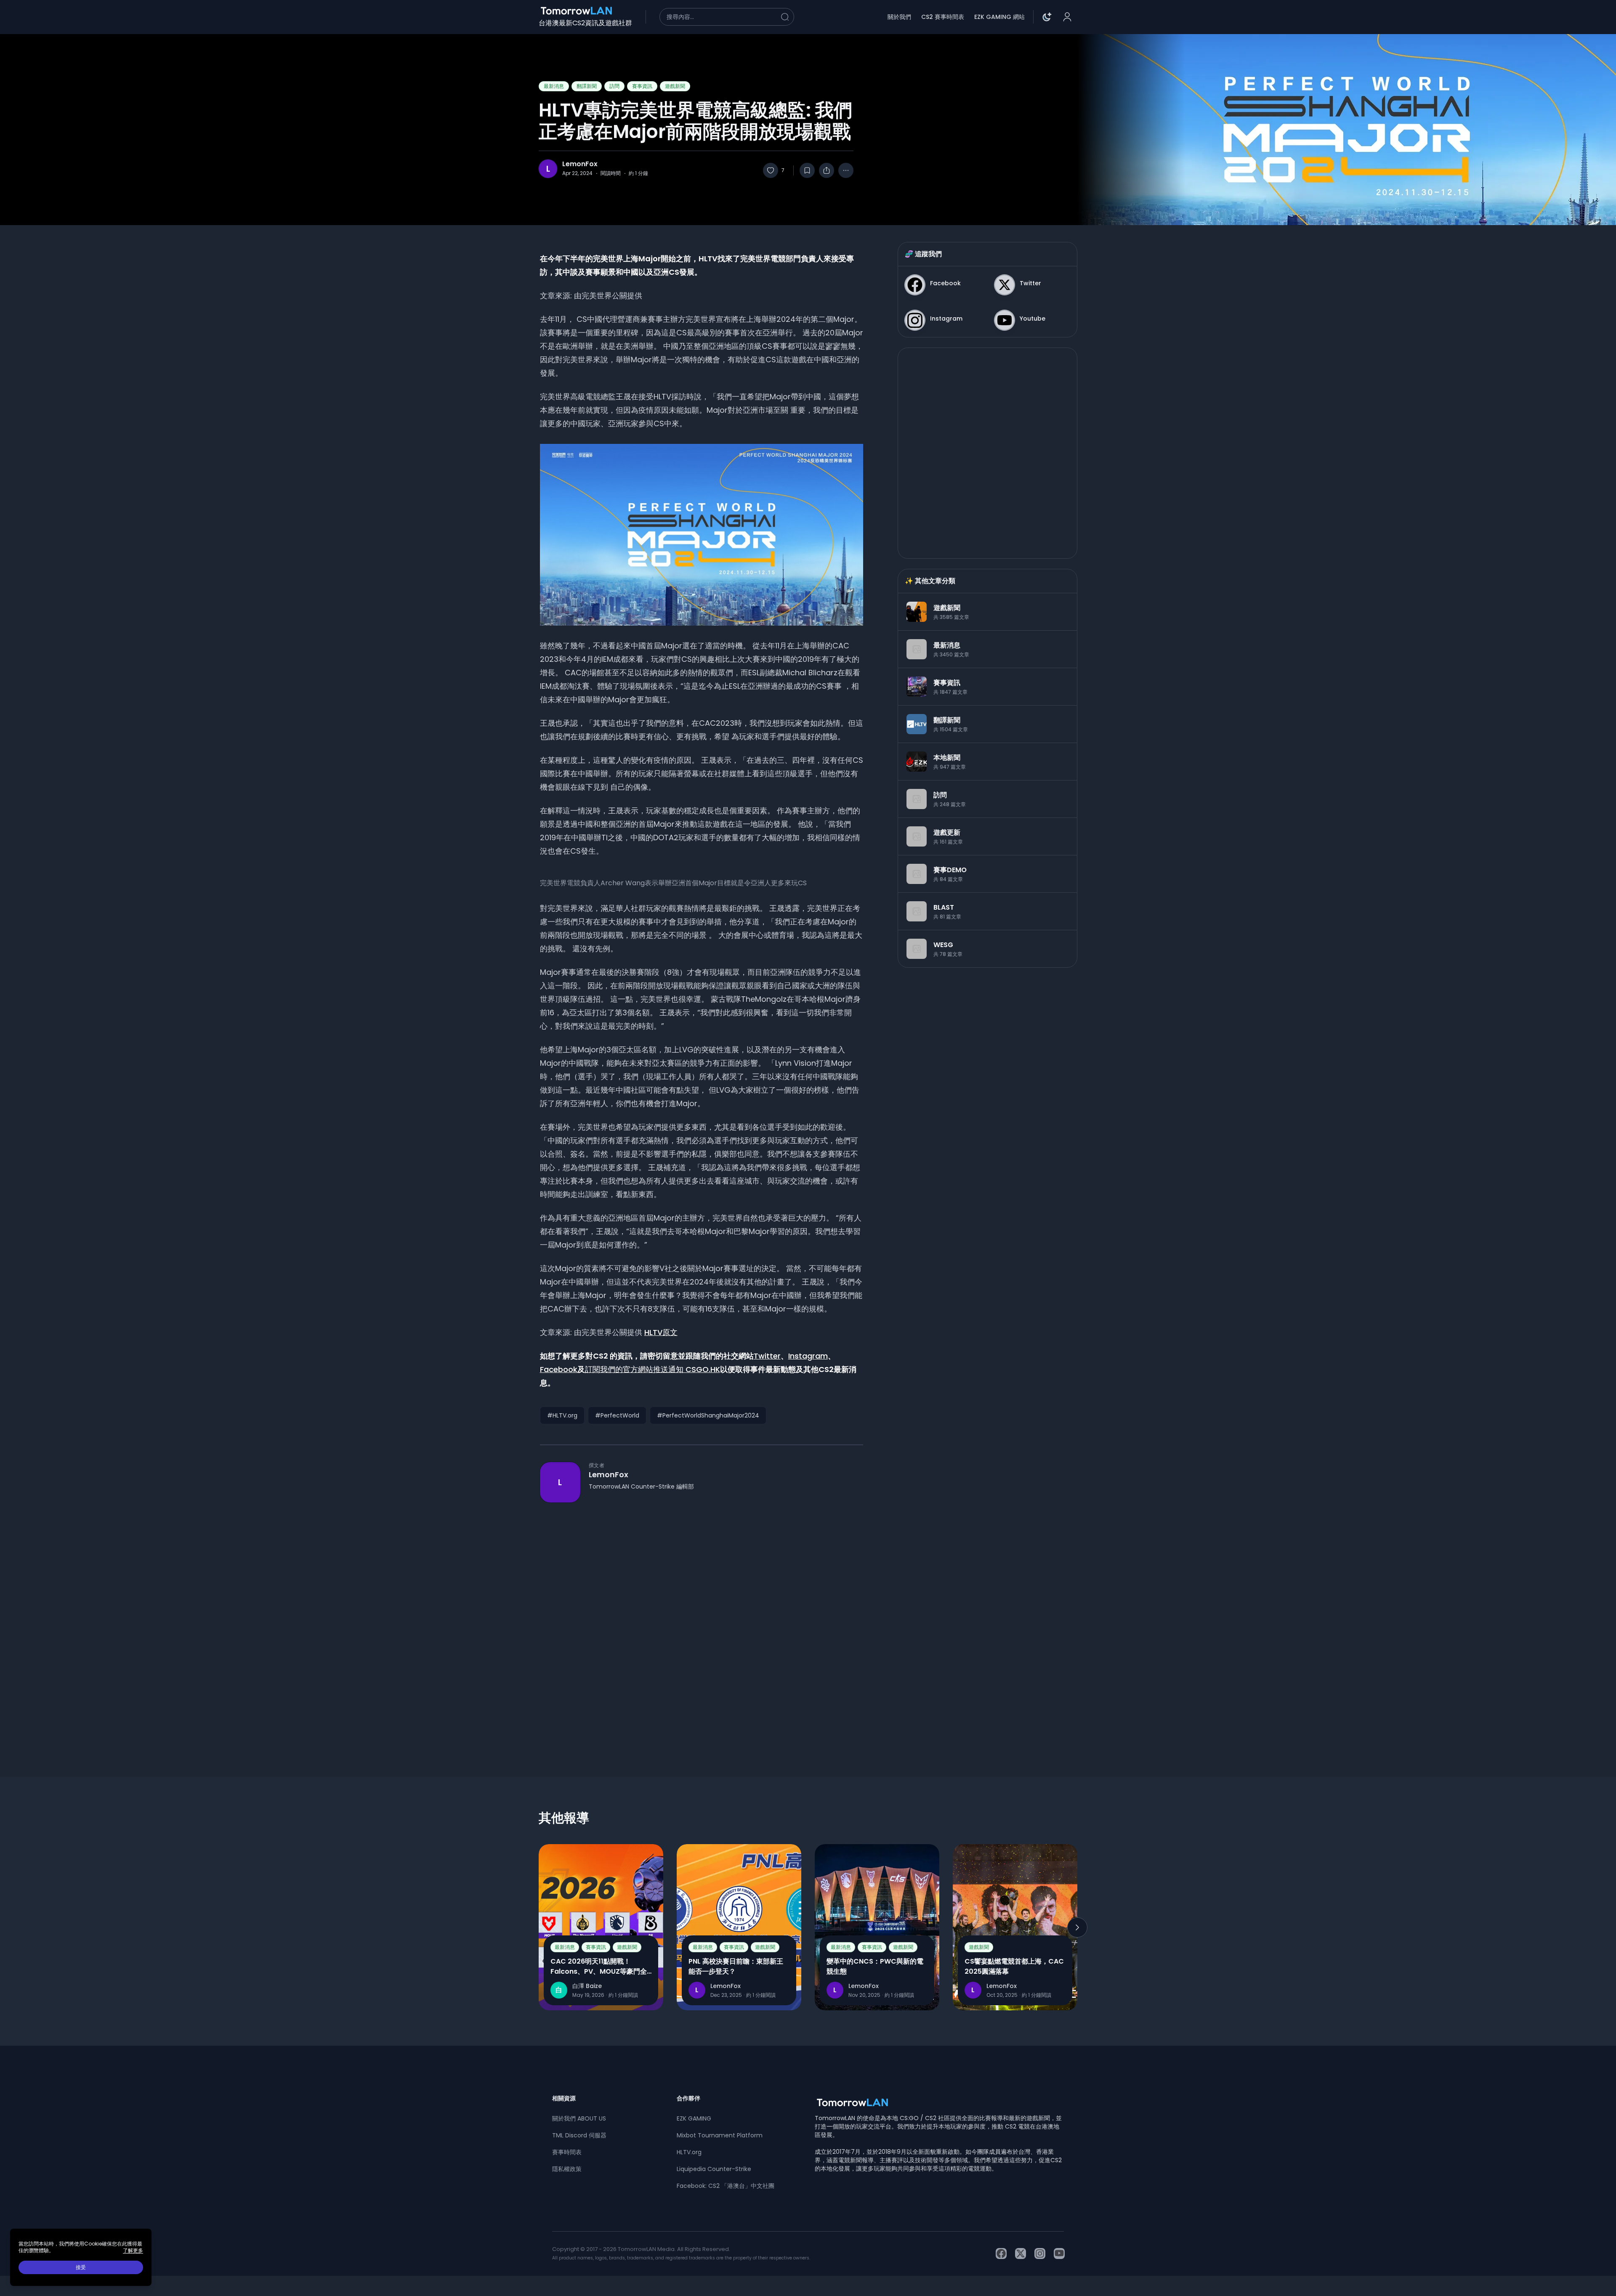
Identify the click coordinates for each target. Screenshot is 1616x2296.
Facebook (559, 1369)
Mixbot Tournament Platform (720, 2135)
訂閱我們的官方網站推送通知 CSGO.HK (653, 1369)
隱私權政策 (567, 2169)
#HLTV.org (562, 1415)
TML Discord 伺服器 (579, 2135)
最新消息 (554, 86)
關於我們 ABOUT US (579, 2118)
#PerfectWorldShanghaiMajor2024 (708, 1415)
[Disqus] (702, 1624)
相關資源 (564, 2098)
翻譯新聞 (587, 86)
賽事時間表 (567, 2152)
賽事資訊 (642, 86)
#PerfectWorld (617, 1415)
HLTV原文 (661, 1332)
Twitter (767, 1356)
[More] (846, 170)
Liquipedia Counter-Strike (714, 2169)
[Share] (827, 170)
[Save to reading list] (807, 170)
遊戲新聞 (675, 86)
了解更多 (133, 2251)
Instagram (808, 1356)
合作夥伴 (688, 2098)
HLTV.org (689, 2152)
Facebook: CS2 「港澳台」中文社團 (726, 2186)
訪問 (614, 86)
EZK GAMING (694, 2118)
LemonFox (580, 164)
